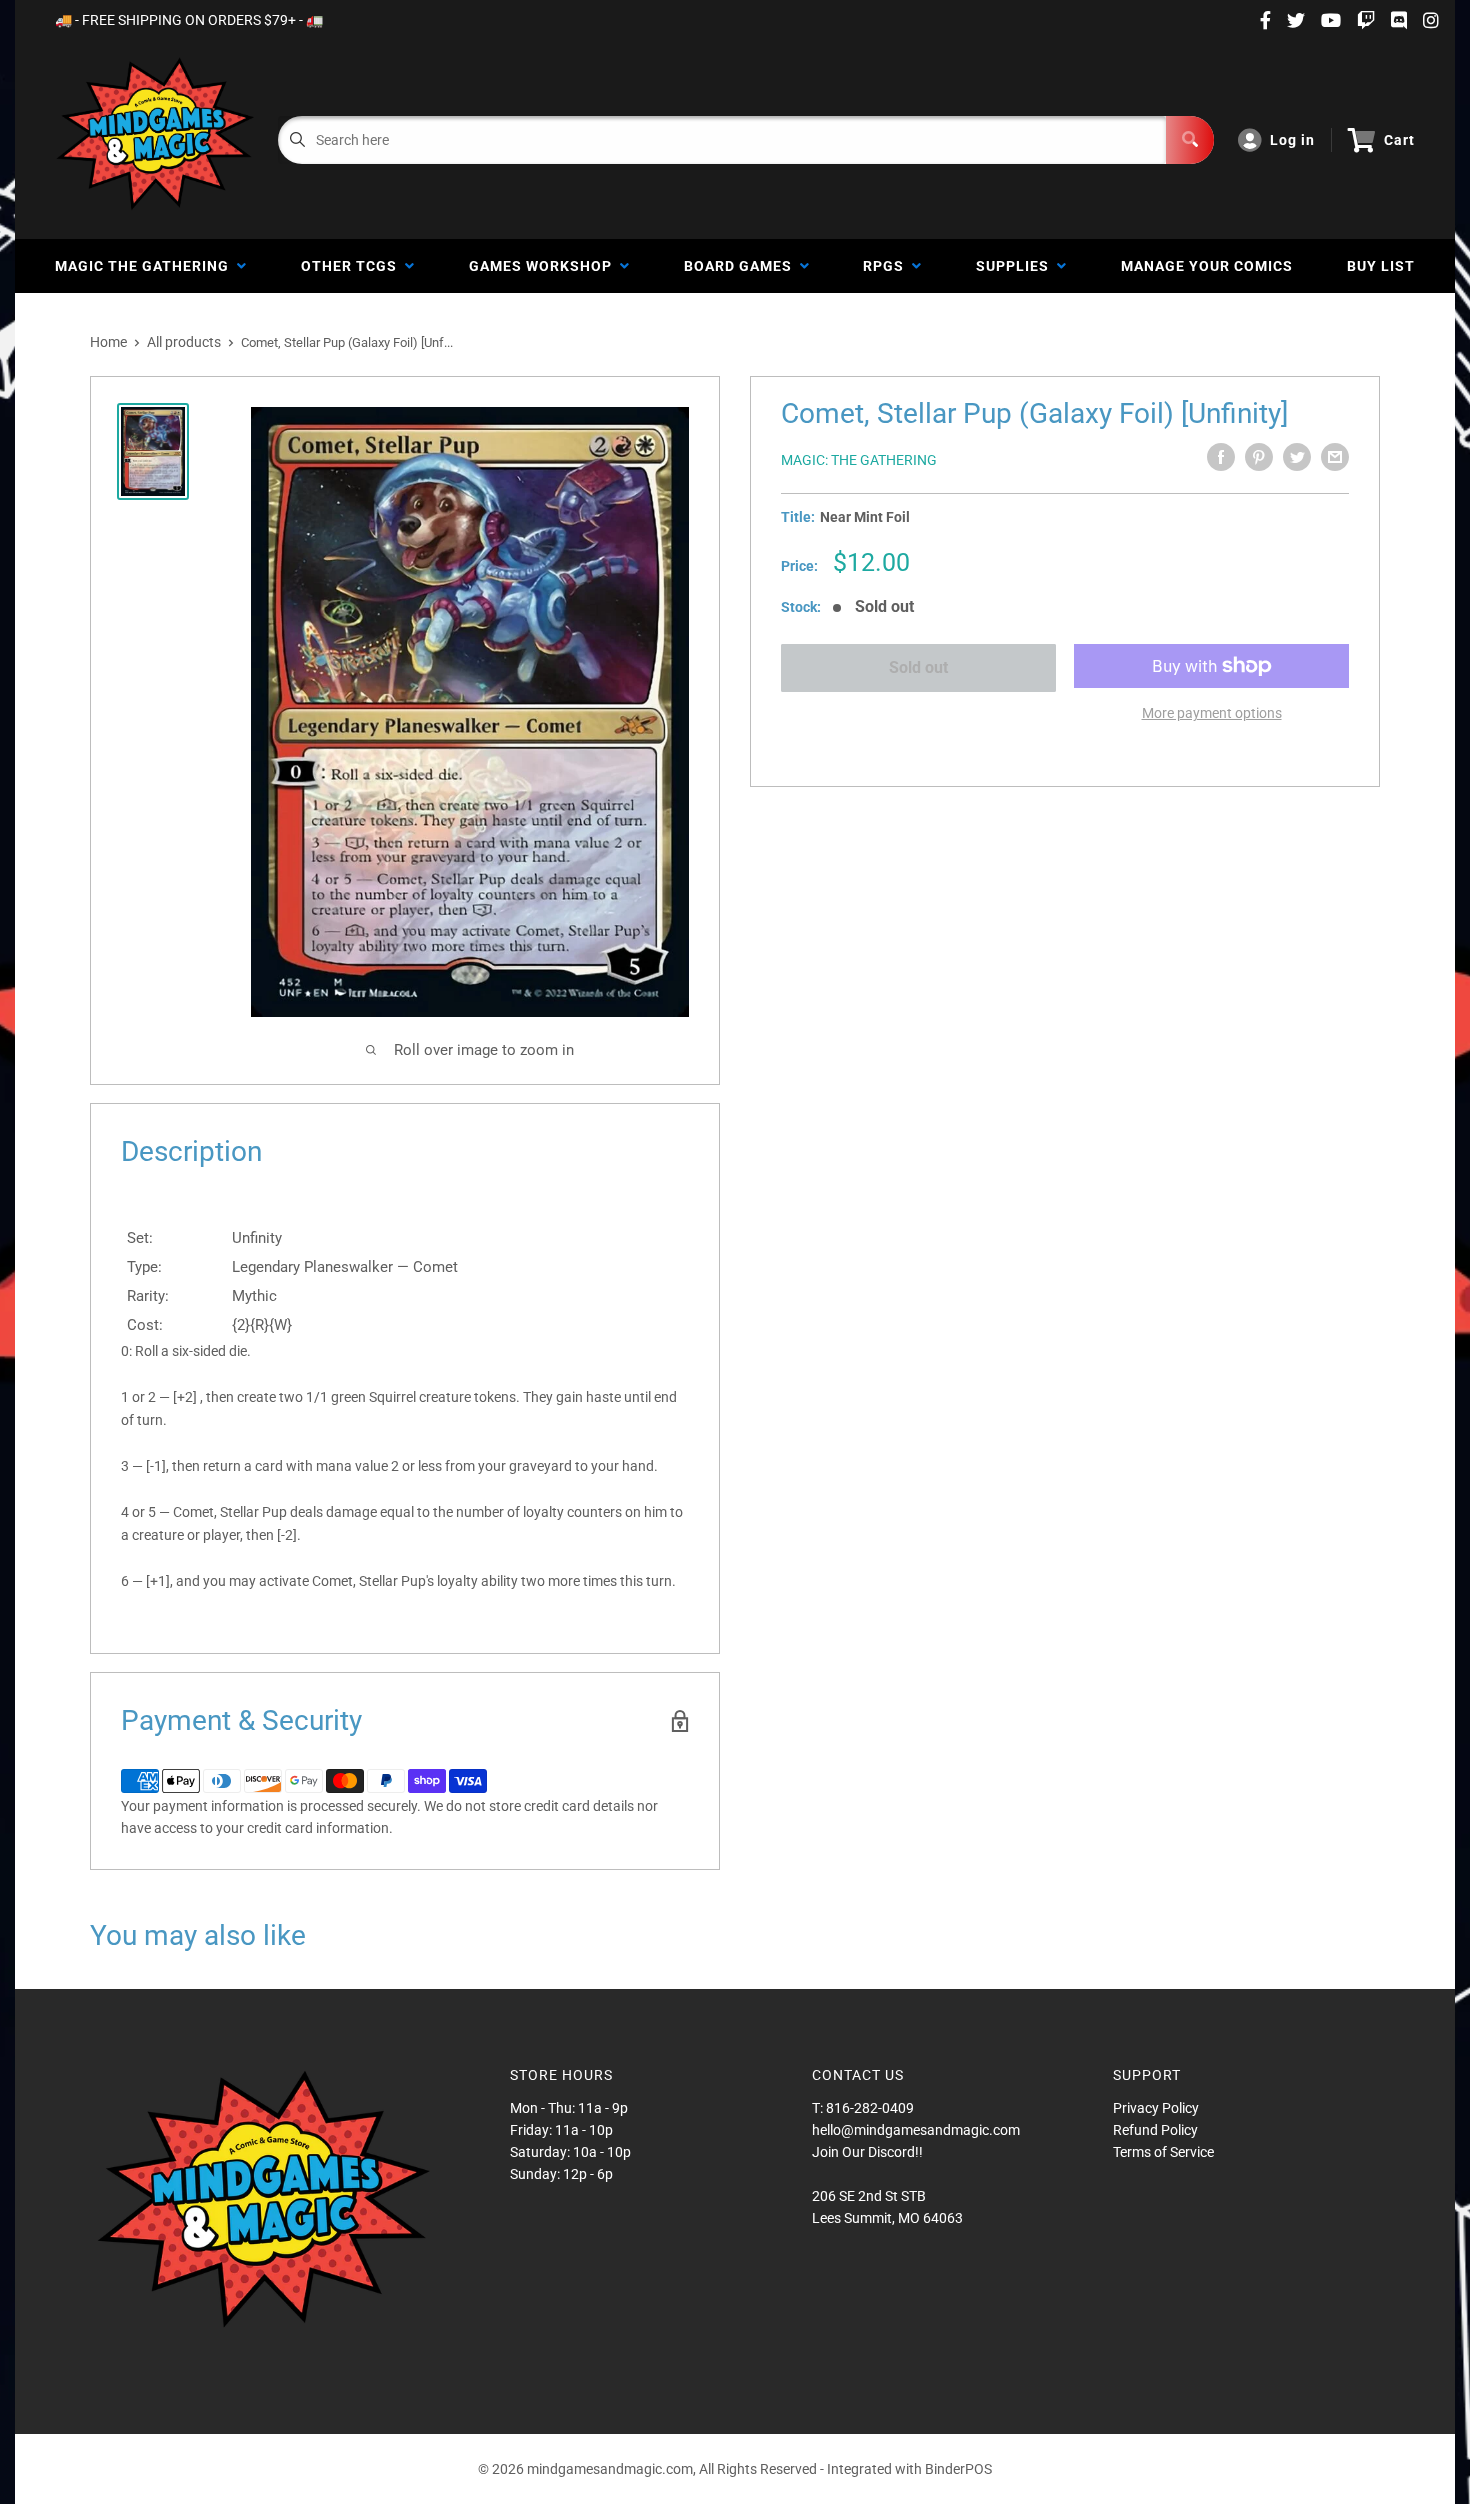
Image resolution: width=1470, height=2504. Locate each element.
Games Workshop (544, 266)
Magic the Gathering (146, 266)
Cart (1399, 140)
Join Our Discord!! (867, 2152)
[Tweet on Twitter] (1297, 457)
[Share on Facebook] (1221, 457)
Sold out (918, 667)
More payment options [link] (1212, 713)
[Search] (1190, 140)
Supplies (1016, 266)
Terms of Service (1163, 2152)
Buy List (1381, 266)
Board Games (742, 266)
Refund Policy (1155, 2130)
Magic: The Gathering (859, 460)
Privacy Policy (1156, 2108)
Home (108, 342)
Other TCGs (353, 266)
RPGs (887, 266)
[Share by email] (1335, 457)
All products (184, 342)
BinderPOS (958, 2469)
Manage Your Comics (1207, 266)
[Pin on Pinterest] (1259, 457)
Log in (1292, 140)
